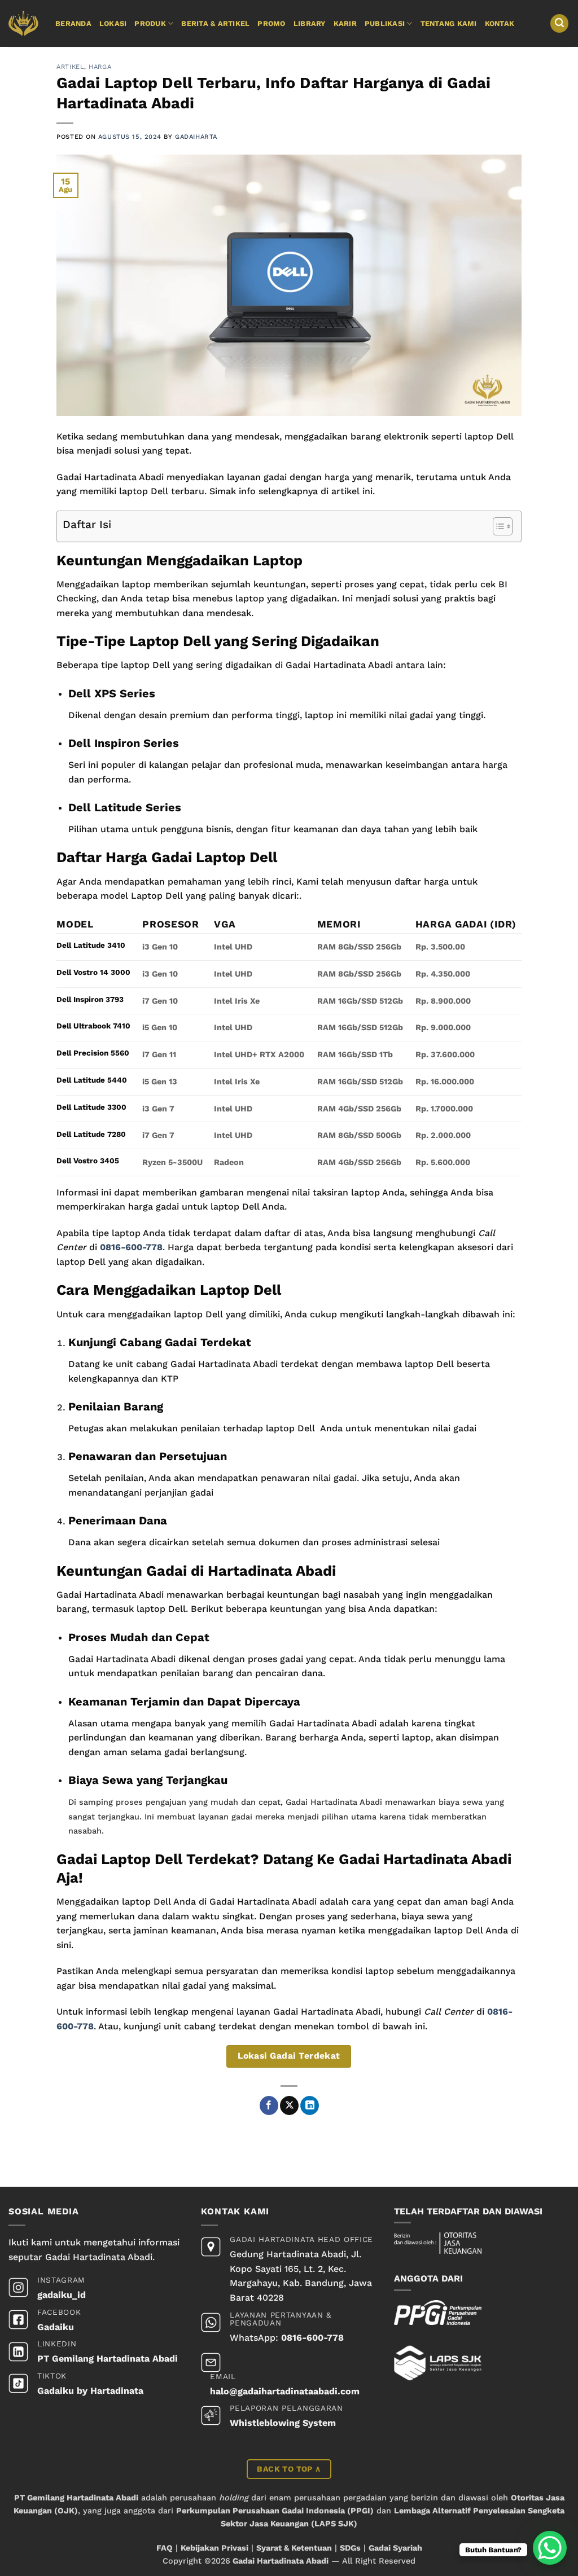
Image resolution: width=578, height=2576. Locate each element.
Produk (150, 23)
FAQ (165, 2548)
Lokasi (113, 23)
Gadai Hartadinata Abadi (281, 2561)
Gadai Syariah (395, 2548)
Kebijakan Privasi (214, 2548)
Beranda (73, 23)
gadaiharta (196, 137)
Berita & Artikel (215, 23)
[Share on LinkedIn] (310, 2105)
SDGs (350, 2548)
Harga (100, 67)
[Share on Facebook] (269, 2105)
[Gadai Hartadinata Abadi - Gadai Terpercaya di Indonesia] (23, 23)
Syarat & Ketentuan (294, 2548)
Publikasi (385, 23)
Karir (345, 23)
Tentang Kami (449, 23)
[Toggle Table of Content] (497, 526)
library (310, 23)
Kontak (500, 23)
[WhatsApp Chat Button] (550, 2548)
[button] (559, 23)
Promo (271, 23)
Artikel (70, 67)
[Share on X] (289, 2105)
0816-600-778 (131, 1247)
